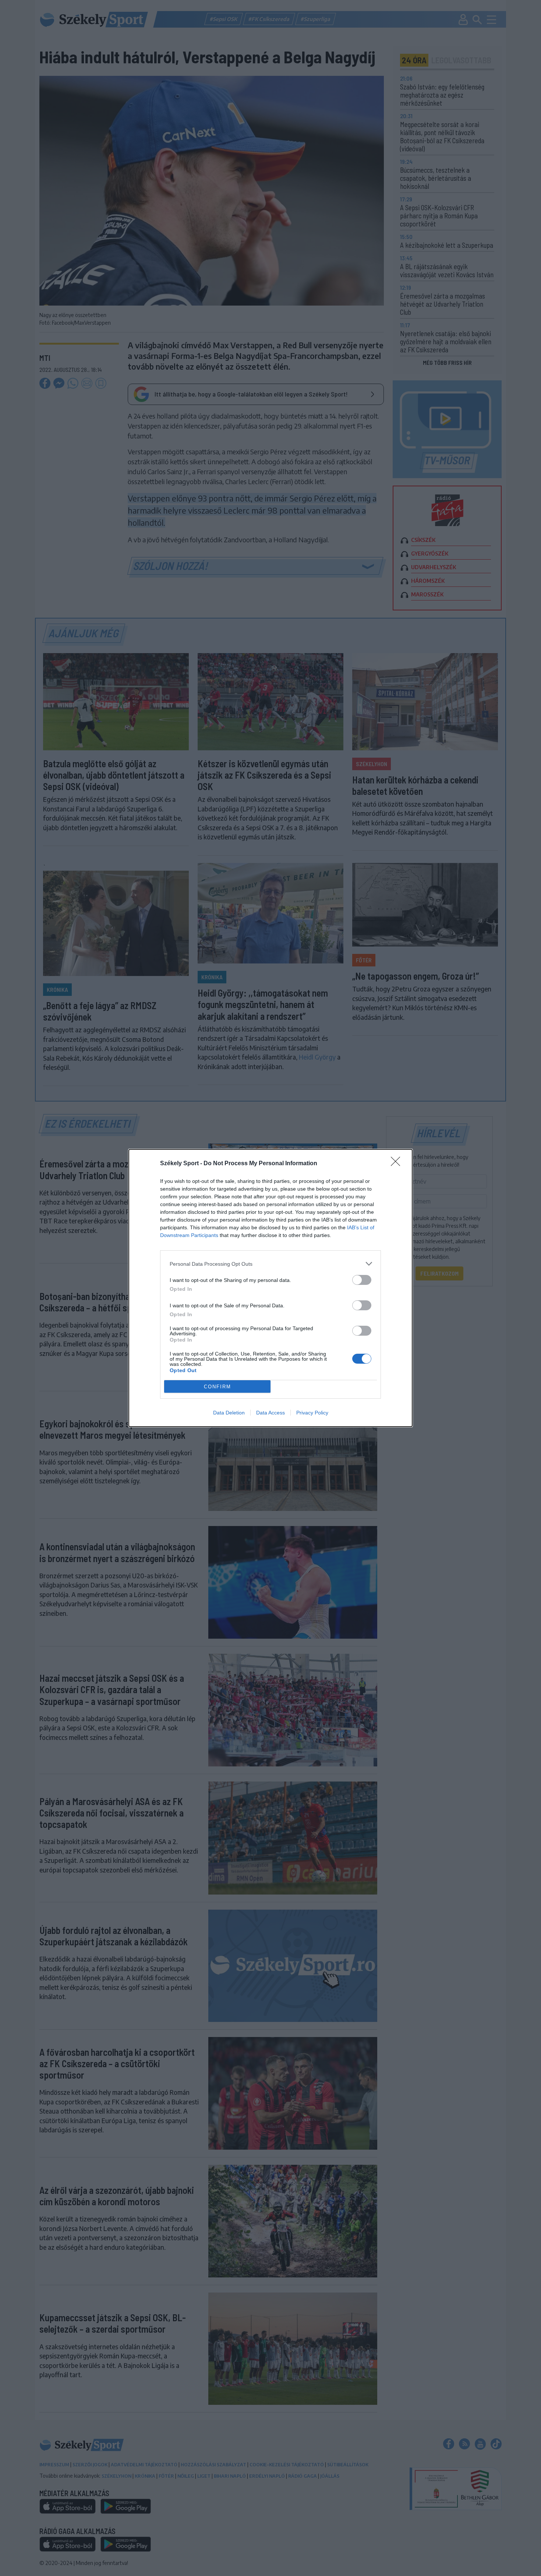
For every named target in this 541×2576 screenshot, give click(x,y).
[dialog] (270, 1288)
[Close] (398, 1164)
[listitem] (270, 1264)
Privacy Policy (312, 1413)
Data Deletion (229, 1413)
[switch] (362, 1280)
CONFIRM (218, 1387)
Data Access (270, 1413)
